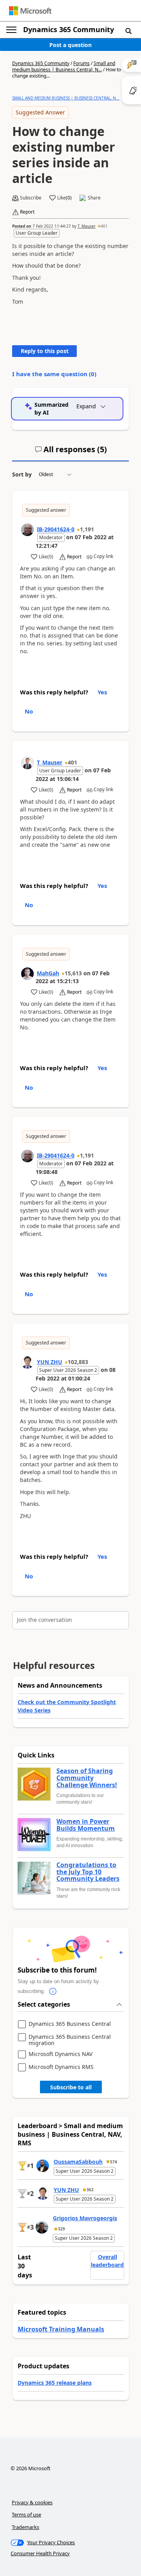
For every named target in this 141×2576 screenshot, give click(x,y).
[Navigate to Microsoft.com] (30, 11)
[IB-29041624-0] (27, 530)
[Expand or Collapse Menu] (11, 30)
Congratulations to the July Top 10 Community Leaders (88, 1872)
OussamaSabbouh (78, 2162)
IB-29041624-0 (56, 529)
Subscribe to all (71, 2087)
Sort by (22, 474)
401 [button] (104, 226)
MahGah (48, 973)
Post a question (70, 45)
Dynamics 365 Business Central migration (70, 2040)
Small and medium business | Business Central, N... (64, 66)
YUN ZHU (50, 1362)
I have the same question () (54, 374)
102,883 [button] (78, 1362)
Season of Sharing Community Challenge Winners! (87, 1778)
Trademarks (25, 2527)
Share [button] (94, 198)
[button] (128, 31)
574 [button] (114, 2162)
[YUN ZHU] (27, 1362)
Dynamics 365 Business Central (70, 2024)
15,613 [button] (73, 973)
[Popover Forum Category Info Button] (53, 1991)
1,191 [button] (87, 529)
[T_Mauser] (27, 763)
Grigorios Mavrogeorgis (85, 2218)
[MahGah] (27, 974)
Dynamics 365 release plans (55, 2383)
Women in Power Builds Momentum (86, 1825)
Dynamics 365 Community (69, 29)
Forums (81, 63)
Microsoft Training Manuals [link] (61, 2329)
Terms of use (26, 2514)
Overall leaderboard (107, 2261)
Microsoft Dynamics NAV (61, 2054)
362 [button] (90, 2190)
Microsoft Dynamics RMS (61, 2067)
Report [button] (27, 212)
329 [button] (61, 2229)
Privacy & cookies (32, 2502)
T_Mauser (87, 226)
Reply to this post (45, 351)
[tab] (71, 453)
